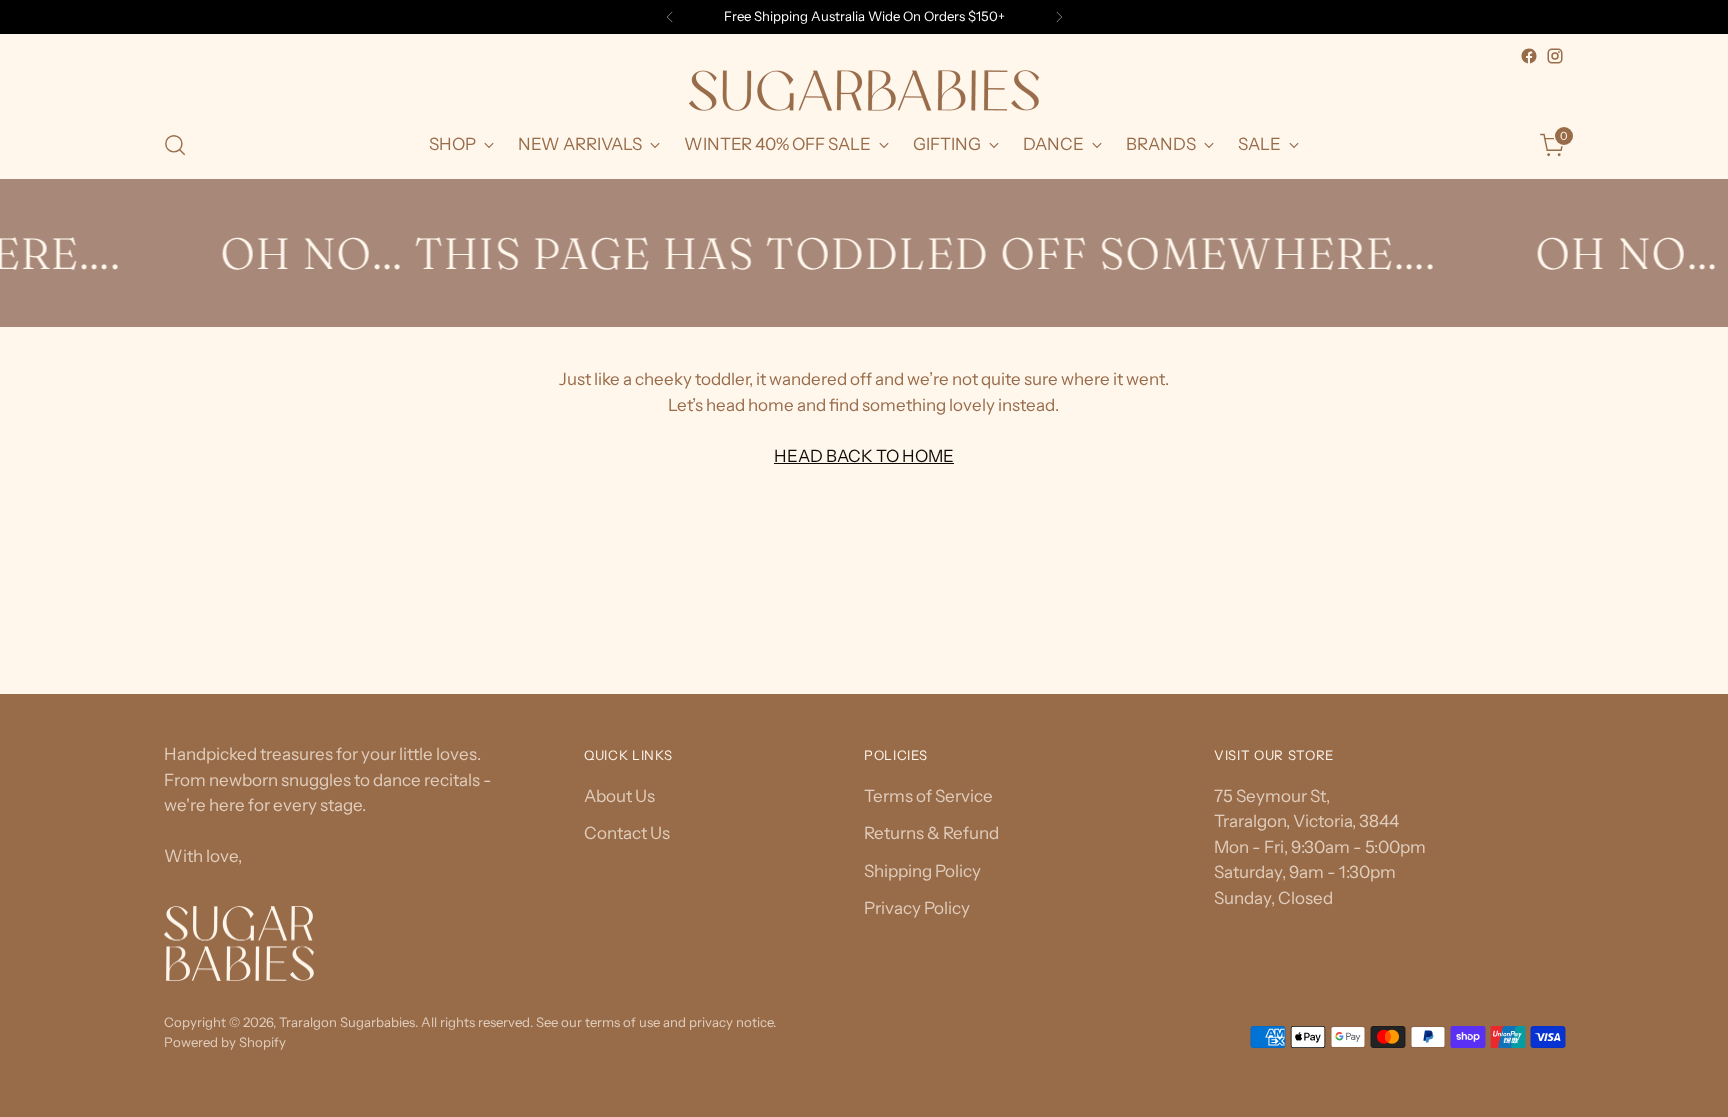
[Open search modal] (175, 145)
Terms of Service (928, 796)
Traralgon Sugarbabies (347, 1022)
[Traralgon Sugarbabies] (864, 90)
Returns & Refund (931, 833)
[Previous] (670, 17)
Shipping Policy (922, 871)
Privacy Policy (917, 908)
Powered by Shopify (225, 1042)
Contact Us (627, 833)
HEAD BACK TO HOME (864, 456)
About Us (619, 796)
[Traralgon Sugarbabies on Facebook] (1529, 56)
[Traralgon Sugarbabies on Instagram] (1555, 56)
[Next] (1059, 17)
